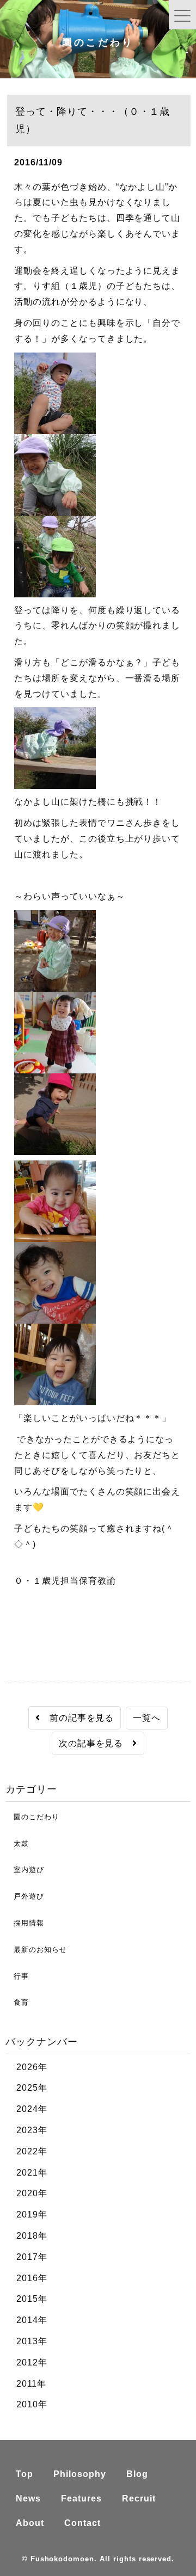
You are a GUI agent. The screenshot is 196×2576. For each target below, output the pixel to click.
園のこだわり (32, 1817)
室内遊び (25, 1870)
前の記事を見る (77, 1718)
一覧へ (147, 1718)
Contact (82, 2523)
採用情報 (25, 1923)
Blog (137, 2474)
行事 (17, 1976)
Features (81, 2498)
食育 (17, 2002)
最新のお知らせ (36, 1950)
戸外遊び (25, 1896)
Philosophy (80, 2474)
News (28, 2498)
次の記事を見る (96, 1743)
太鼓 (17, 1843)
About (30, 2523)
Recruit (139, 2498)
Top (24, 2474)
